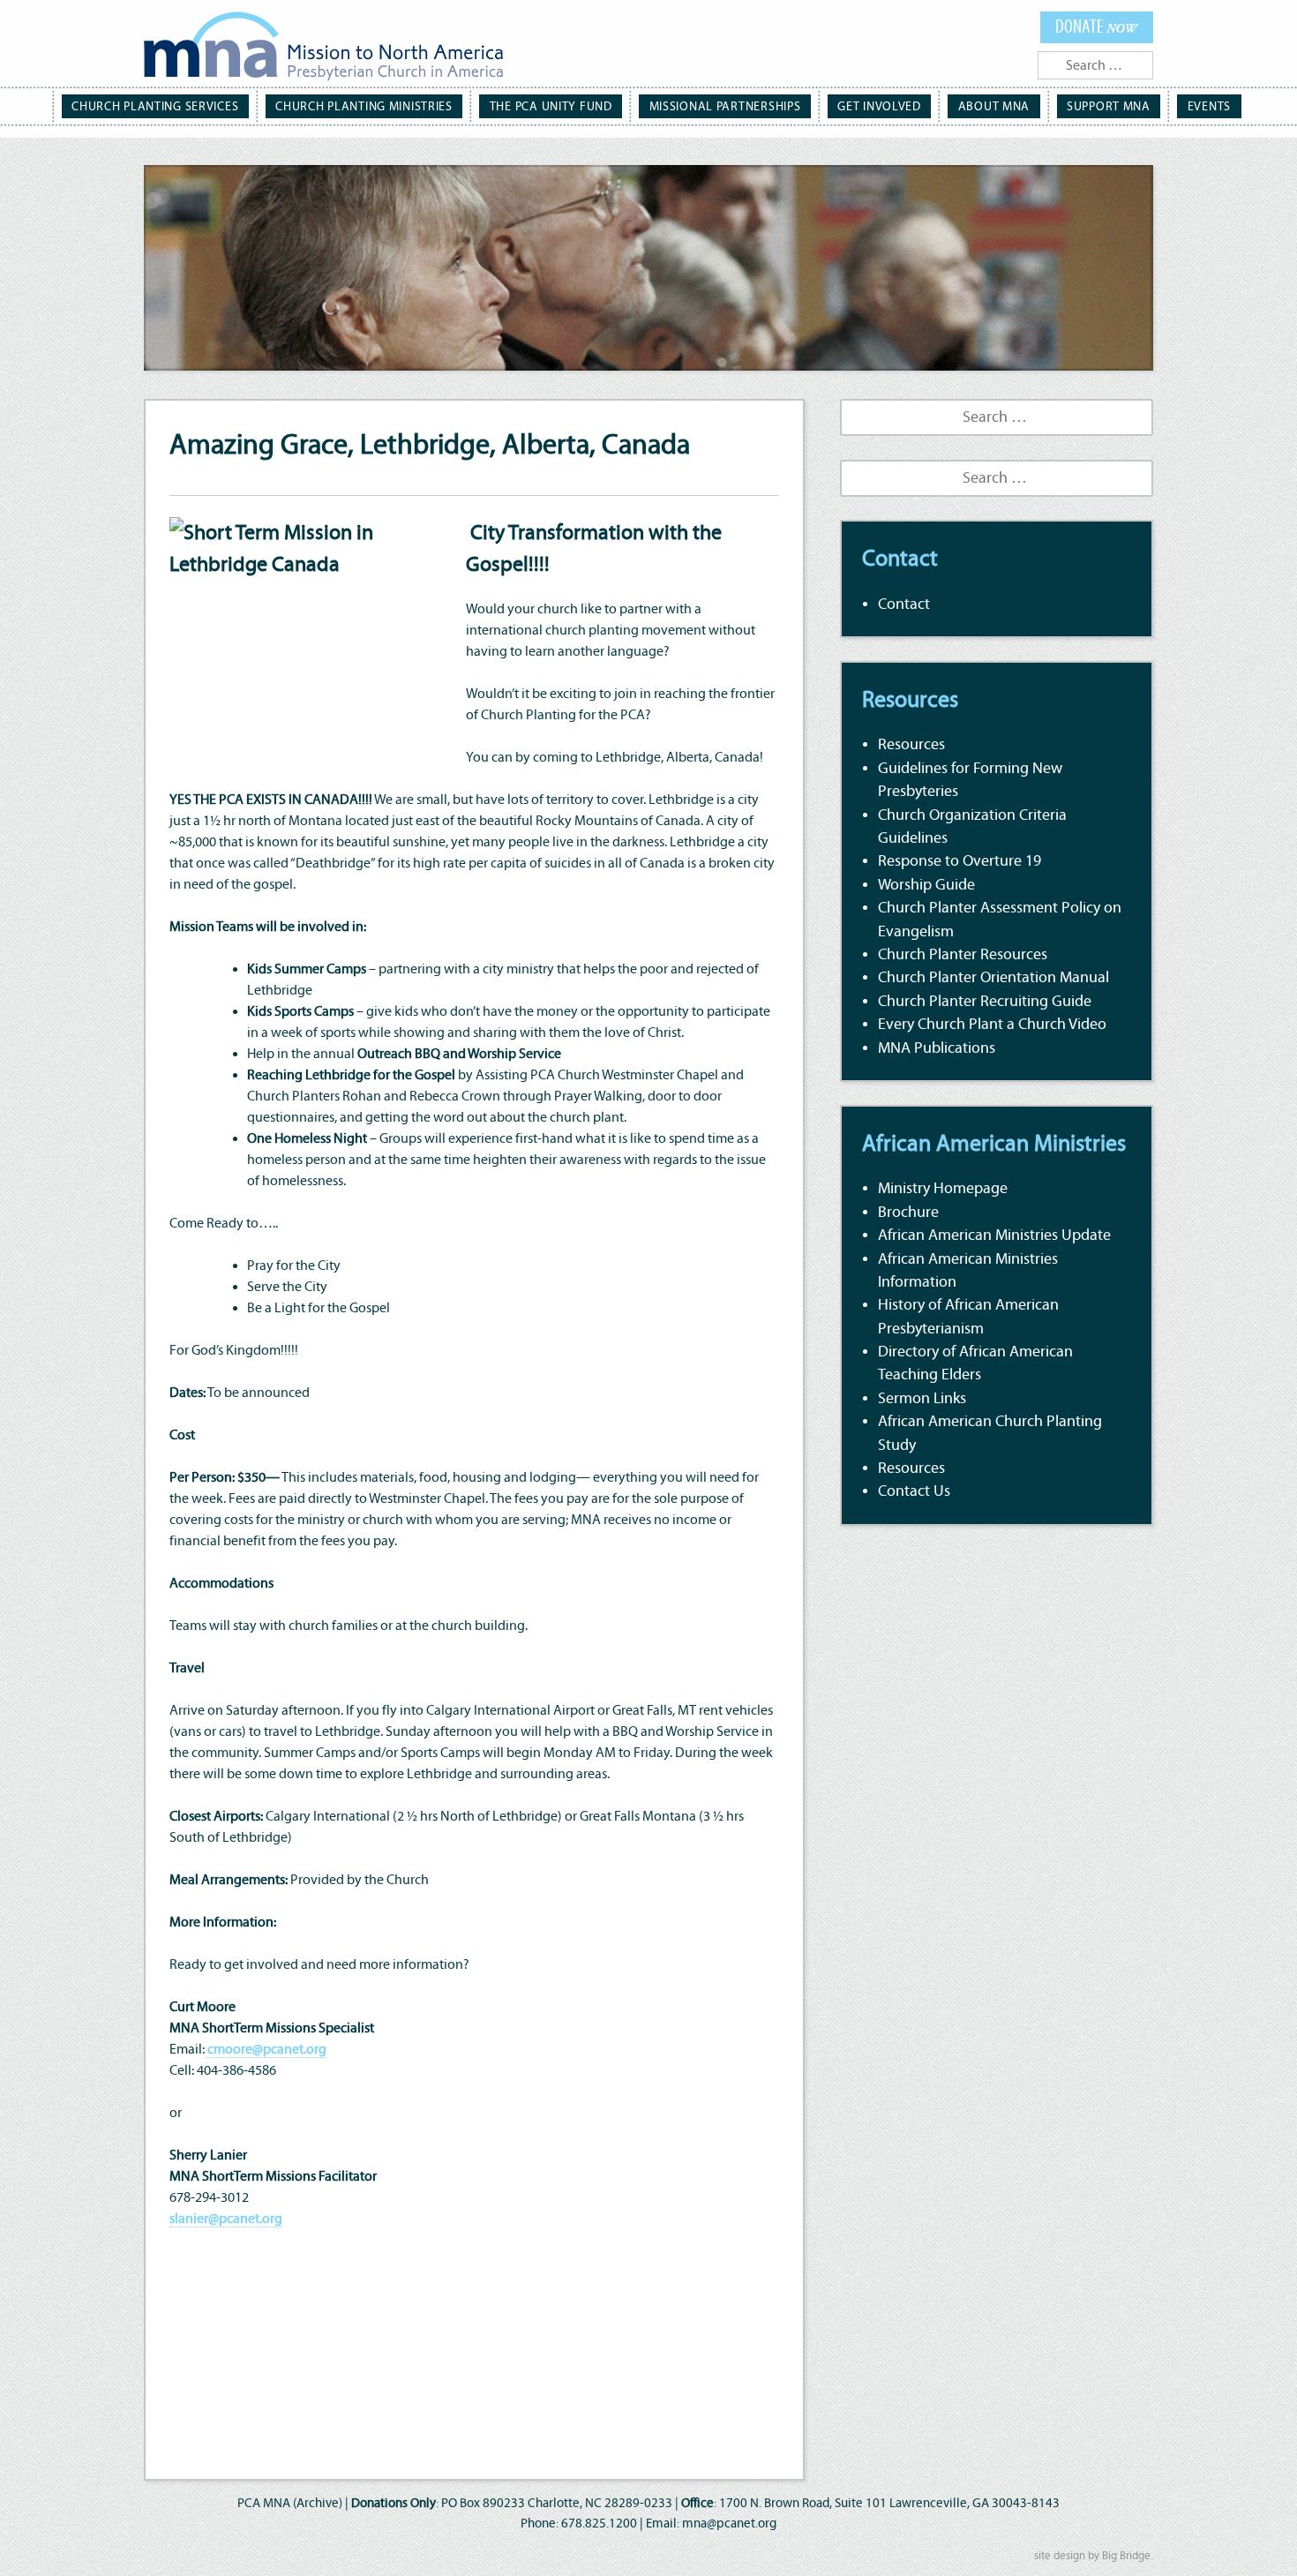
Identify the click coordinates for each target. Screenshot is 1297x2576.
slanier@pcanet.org (226, 2219)
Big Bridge (1126, 2556)
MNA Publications (937, 1048)
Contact (904, 605)
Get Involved (879, 106)
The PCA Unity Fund (551, 106)
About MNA (994, 106)
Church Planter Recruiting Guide (985, 1002)
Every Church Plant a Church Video (992, 1025)
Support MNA (1109, 106)
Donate (1096, 27)
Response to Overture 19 (960, 861)
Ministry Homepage (943, 1189)
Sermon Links (922, 1399)
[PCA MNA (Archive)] (323, 49)
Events (1209, 106)
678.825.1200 (599, 2523)
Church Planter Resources (963, 955)
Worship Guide (926, 885)
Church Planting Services (155, 106)
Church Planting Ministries (364, 106)
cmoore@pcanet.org (267, 2049)
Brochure (908, 1213)
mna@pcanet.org (729, 2523)
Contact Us (914, 1491)
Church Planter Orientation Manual (993, 978)
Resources (911, 745)
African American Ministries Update (994, 1235)
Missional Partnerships (725, 106)
